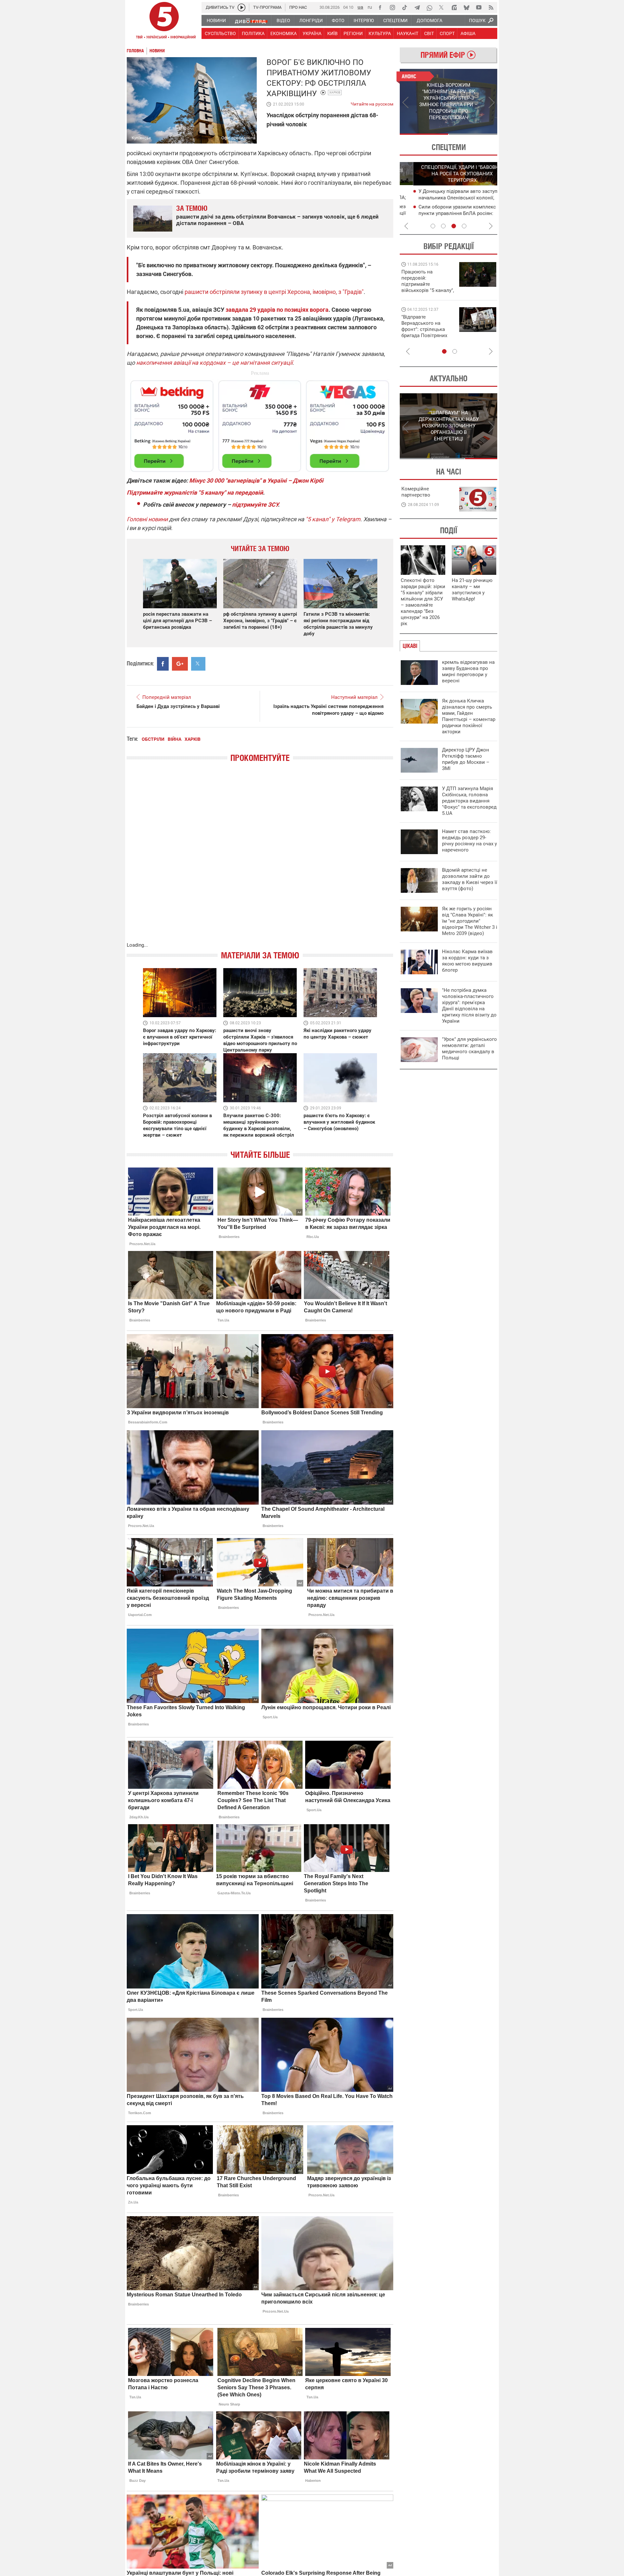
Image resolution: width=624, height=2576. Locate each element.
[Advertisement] (260, 423)
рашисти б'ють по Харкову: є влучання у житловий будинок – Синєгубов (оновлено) (339, 1122)
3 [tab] (454, 226)
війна (175, 739)
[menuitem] (216, 20)
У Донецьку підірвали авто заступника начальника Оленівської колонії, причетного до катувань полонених (450, 198)
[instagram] (392, 7)
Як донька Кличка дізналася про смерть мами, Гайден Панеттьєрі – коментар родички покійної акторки (469, 716)
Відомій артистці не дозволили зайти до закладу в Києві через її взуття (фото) (470, 879)
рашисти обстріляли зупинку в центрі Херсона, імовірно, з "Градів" (274, 292)
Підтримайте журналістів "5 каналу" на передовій (195, 492)
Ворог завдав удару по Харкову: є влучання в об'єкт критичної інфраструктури (180, 1037)
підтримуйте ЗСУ (255, 505)
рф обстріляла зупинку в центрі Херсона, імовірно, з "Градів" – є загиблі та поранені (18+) (260, 621)
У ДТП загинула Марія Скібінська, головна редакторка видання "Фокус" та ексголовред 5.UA (469, 801)
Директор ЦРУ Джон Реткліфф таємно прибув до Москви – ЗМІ (466, 759)
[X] (442, 7)
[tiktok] (405, 7)
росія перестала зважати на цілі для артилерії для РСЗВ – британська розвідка (177, 621)
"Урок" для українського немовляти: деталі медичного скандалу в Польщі (469, 1048)
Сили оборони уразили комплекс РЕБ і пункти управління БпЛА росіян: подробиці (450, 213)
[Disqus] (260, 859)
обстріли (153, 739)
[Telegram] (417, 7)
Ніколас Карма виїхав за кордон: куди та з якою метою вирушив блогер (467, 961)
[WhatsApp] (429, 7)
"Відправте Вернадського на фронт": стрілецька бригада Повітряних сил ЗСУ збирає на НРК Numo (424, 332)
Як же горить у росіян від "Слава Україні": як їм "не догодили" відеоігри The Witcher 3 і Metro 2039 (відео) (470, 921)
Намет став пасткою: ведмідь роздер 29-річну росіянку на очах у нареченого (469, 841)
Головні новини (147, 519)
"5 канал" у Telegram (333, 519)
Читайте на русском (372, 103)
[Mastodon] (454, 7)
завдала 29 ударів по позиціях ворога (276, 310)
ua (360, 7)
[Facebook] (380, 7)
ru (370, 7)
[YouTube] (479, 7)
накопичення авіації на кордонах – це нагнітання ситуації (214, 363)
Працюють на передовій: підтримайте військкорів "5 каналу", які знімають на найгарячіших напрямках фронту (428, 290)
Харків (335, 92)
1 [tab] (424, 134)
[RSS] (491, 7)
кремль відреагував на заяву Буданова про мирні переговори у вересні (468, 671)
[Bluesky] (466, 7)
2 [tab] (473, 134)
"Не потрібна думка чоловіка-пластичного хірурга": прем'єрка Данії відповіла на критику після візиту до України (469, 1006)
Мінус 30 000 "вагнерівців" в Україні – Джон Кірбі (256, 480)
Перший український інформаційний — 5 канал (164, 21)
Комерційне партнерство (416, 492)
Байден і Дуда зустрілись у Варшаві (178, 706)
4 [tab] (464, 226)
